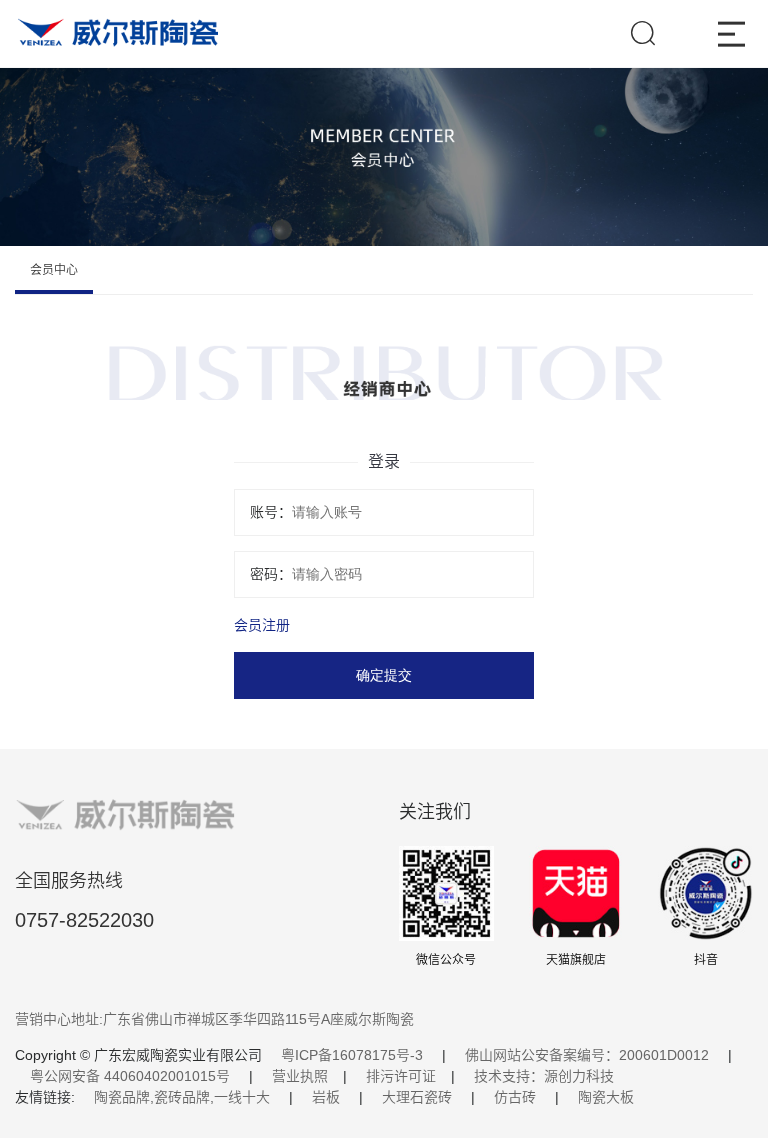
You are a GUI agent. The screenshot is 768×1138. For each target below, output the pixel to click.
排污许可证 (401, 1076)
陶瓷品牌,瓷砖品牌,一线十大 (182, 1097)
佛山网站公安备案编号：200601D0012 (587, 1055)
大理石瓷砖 (417, 1097)
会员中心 (54, 270)
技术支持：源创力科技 (544, 1076)
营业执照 (300, 1076)
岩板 (326, 1097)
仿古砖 (515, 1097)
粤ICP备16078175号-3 (352, 1055)
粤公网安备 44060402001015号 (130, 1076)
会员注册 (262, 625)
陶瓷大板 (606, 1097)
